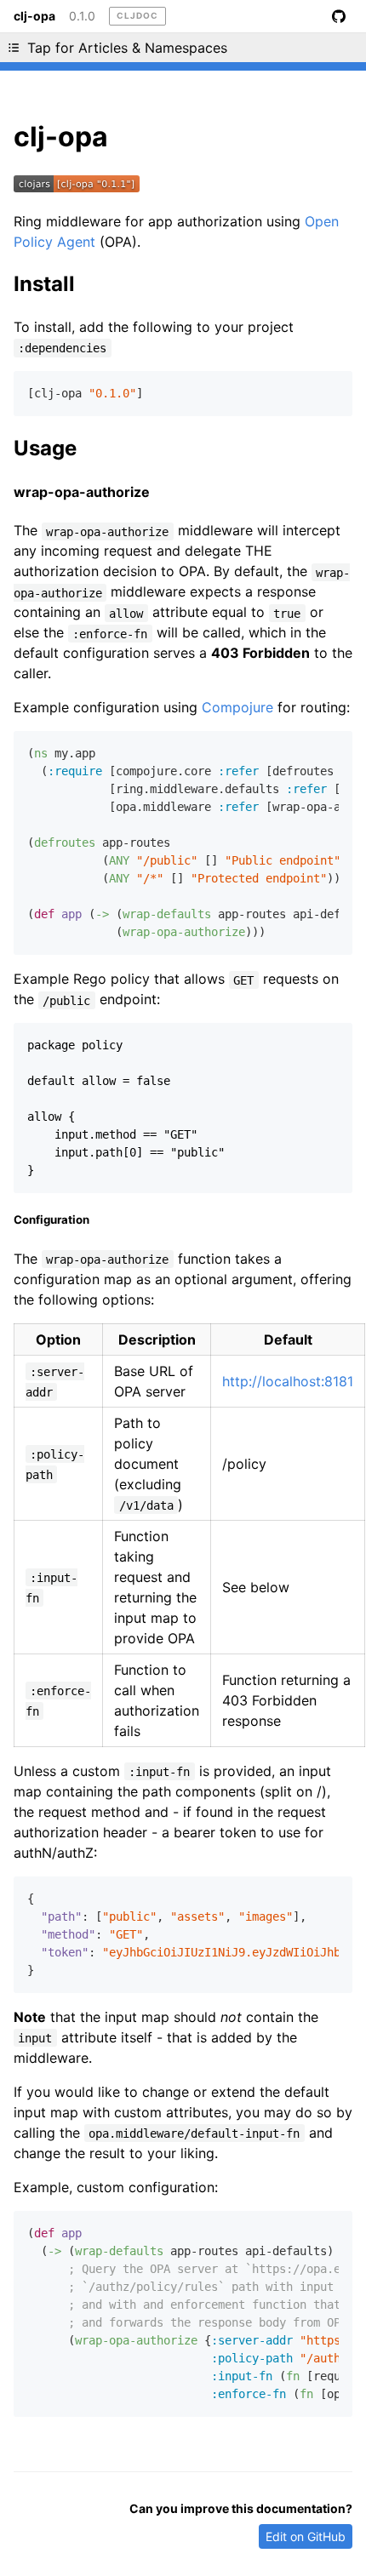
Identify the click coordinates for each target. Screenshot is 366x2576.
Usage (45, 448)
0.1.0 (82, 16)
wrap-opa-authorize (82, 492)
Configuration (51, 1219)
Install (44, 284)
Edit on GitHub (306, 2536)
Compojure (237, 707)
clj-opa (34, 16)
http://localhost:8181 (288, 1381)
